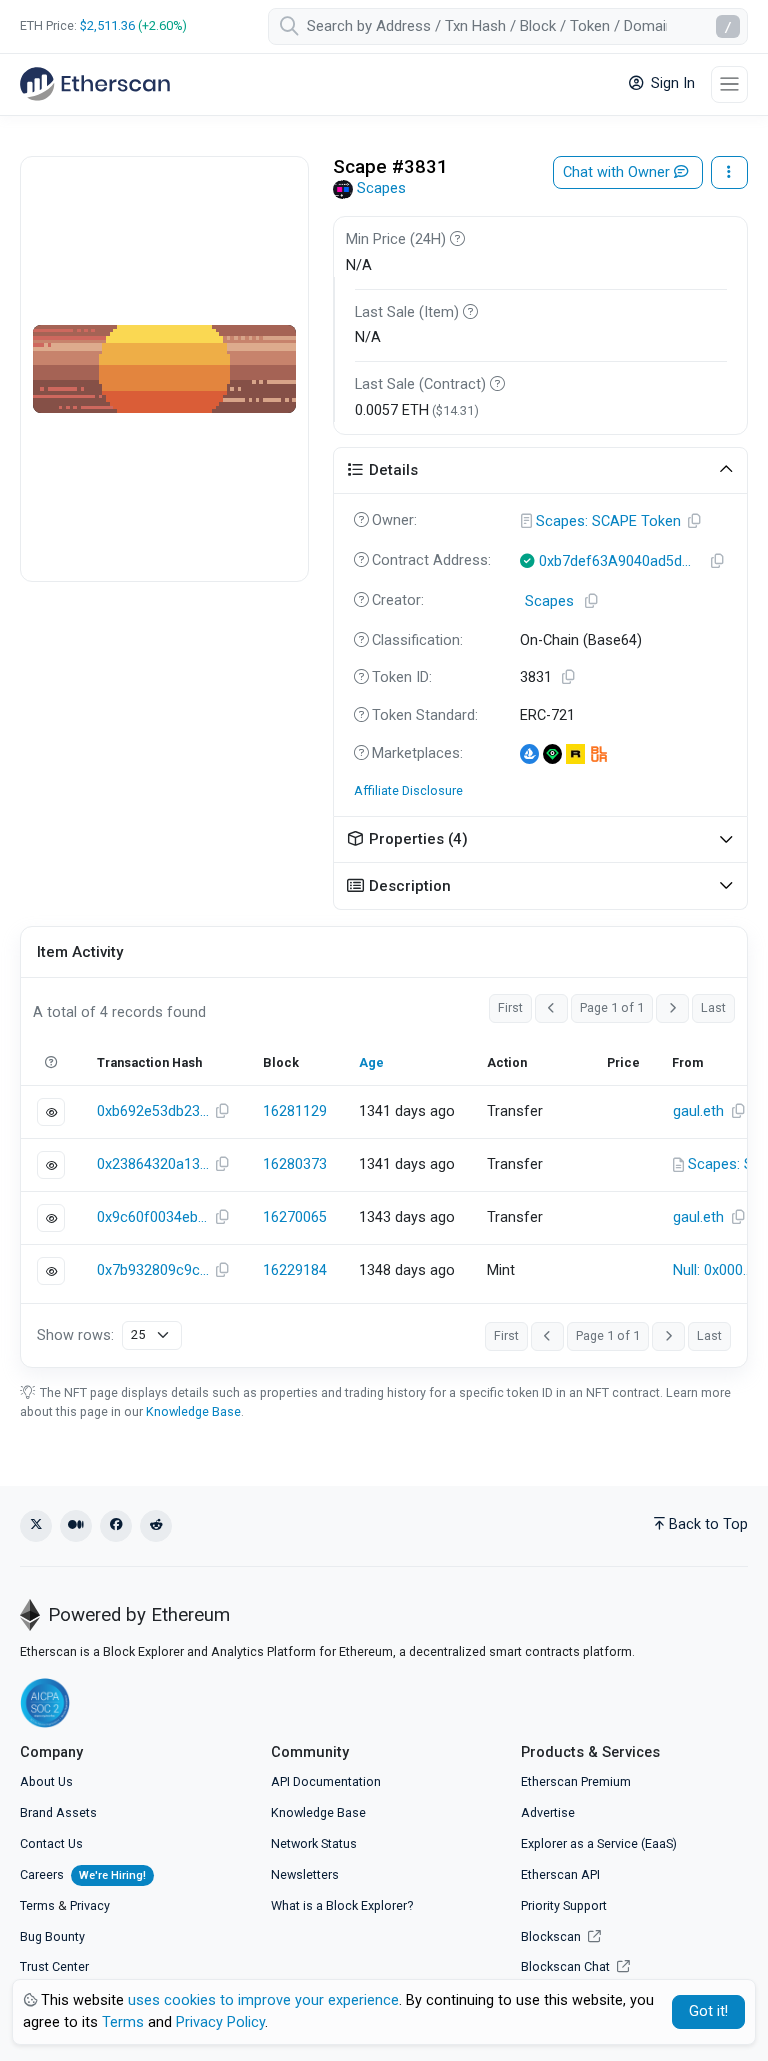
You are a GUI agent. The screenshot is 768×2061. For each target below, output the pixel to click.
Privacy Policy (220, 2022)
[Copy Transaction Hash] (222, 1112)
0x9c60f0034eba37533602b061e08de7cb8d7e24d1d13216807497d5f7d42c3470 (153, 1217)
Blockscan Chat (567, 1966)
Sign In (671, 83)
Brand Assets (58, 1812)
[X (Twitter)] (36, 1526)
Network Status (314, 1843)
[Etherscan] (95, 84)
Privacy (90, 1905)
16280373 (295, 1164)
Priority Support (564, 1905)
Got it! (708, 2011)
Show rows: (75, 1335)
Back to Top (708, 1524)
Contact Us (51, 1843)
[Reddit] (156, 1526)
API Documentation (326, 1781)
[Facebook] (116, 1526)
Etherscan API (560, 1874)
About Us (46, 1781)
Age (371, 1062)
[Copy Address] (695, 522)
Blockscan (552, 1936)
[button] (540, 471)
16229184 (295, 1270)
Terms (37, 1905)
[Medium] (76, 1526)
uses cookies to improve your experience (263, 2000)
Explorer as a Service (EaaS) (599, 1843)
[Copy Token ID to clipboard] (569, 678)
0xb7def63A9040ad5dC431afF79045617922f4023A (620, 561)
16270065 (295, 1217)
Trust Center (54, 1966)
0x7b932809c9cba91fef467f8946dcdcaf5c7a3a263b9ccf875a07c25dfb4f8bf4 (153, 1270)
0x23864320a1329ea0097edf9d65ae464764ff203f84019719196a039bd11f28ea (153, 1164)
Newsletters (305, 1874)
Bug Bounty (52, 1936)
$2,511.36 (107, 25)
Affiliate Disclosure (408, 790)
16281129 (295, 1111)
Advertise (548, 1812)
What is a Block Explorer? (342, 1905)
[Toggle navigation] (729, 84)
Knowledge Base (193, 1411)
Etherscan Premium (576, 1781)
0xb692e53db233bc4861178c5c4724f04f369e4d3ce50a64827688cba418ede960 (153, 1111)
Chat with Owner (618, 172)
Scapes (381, 188)
